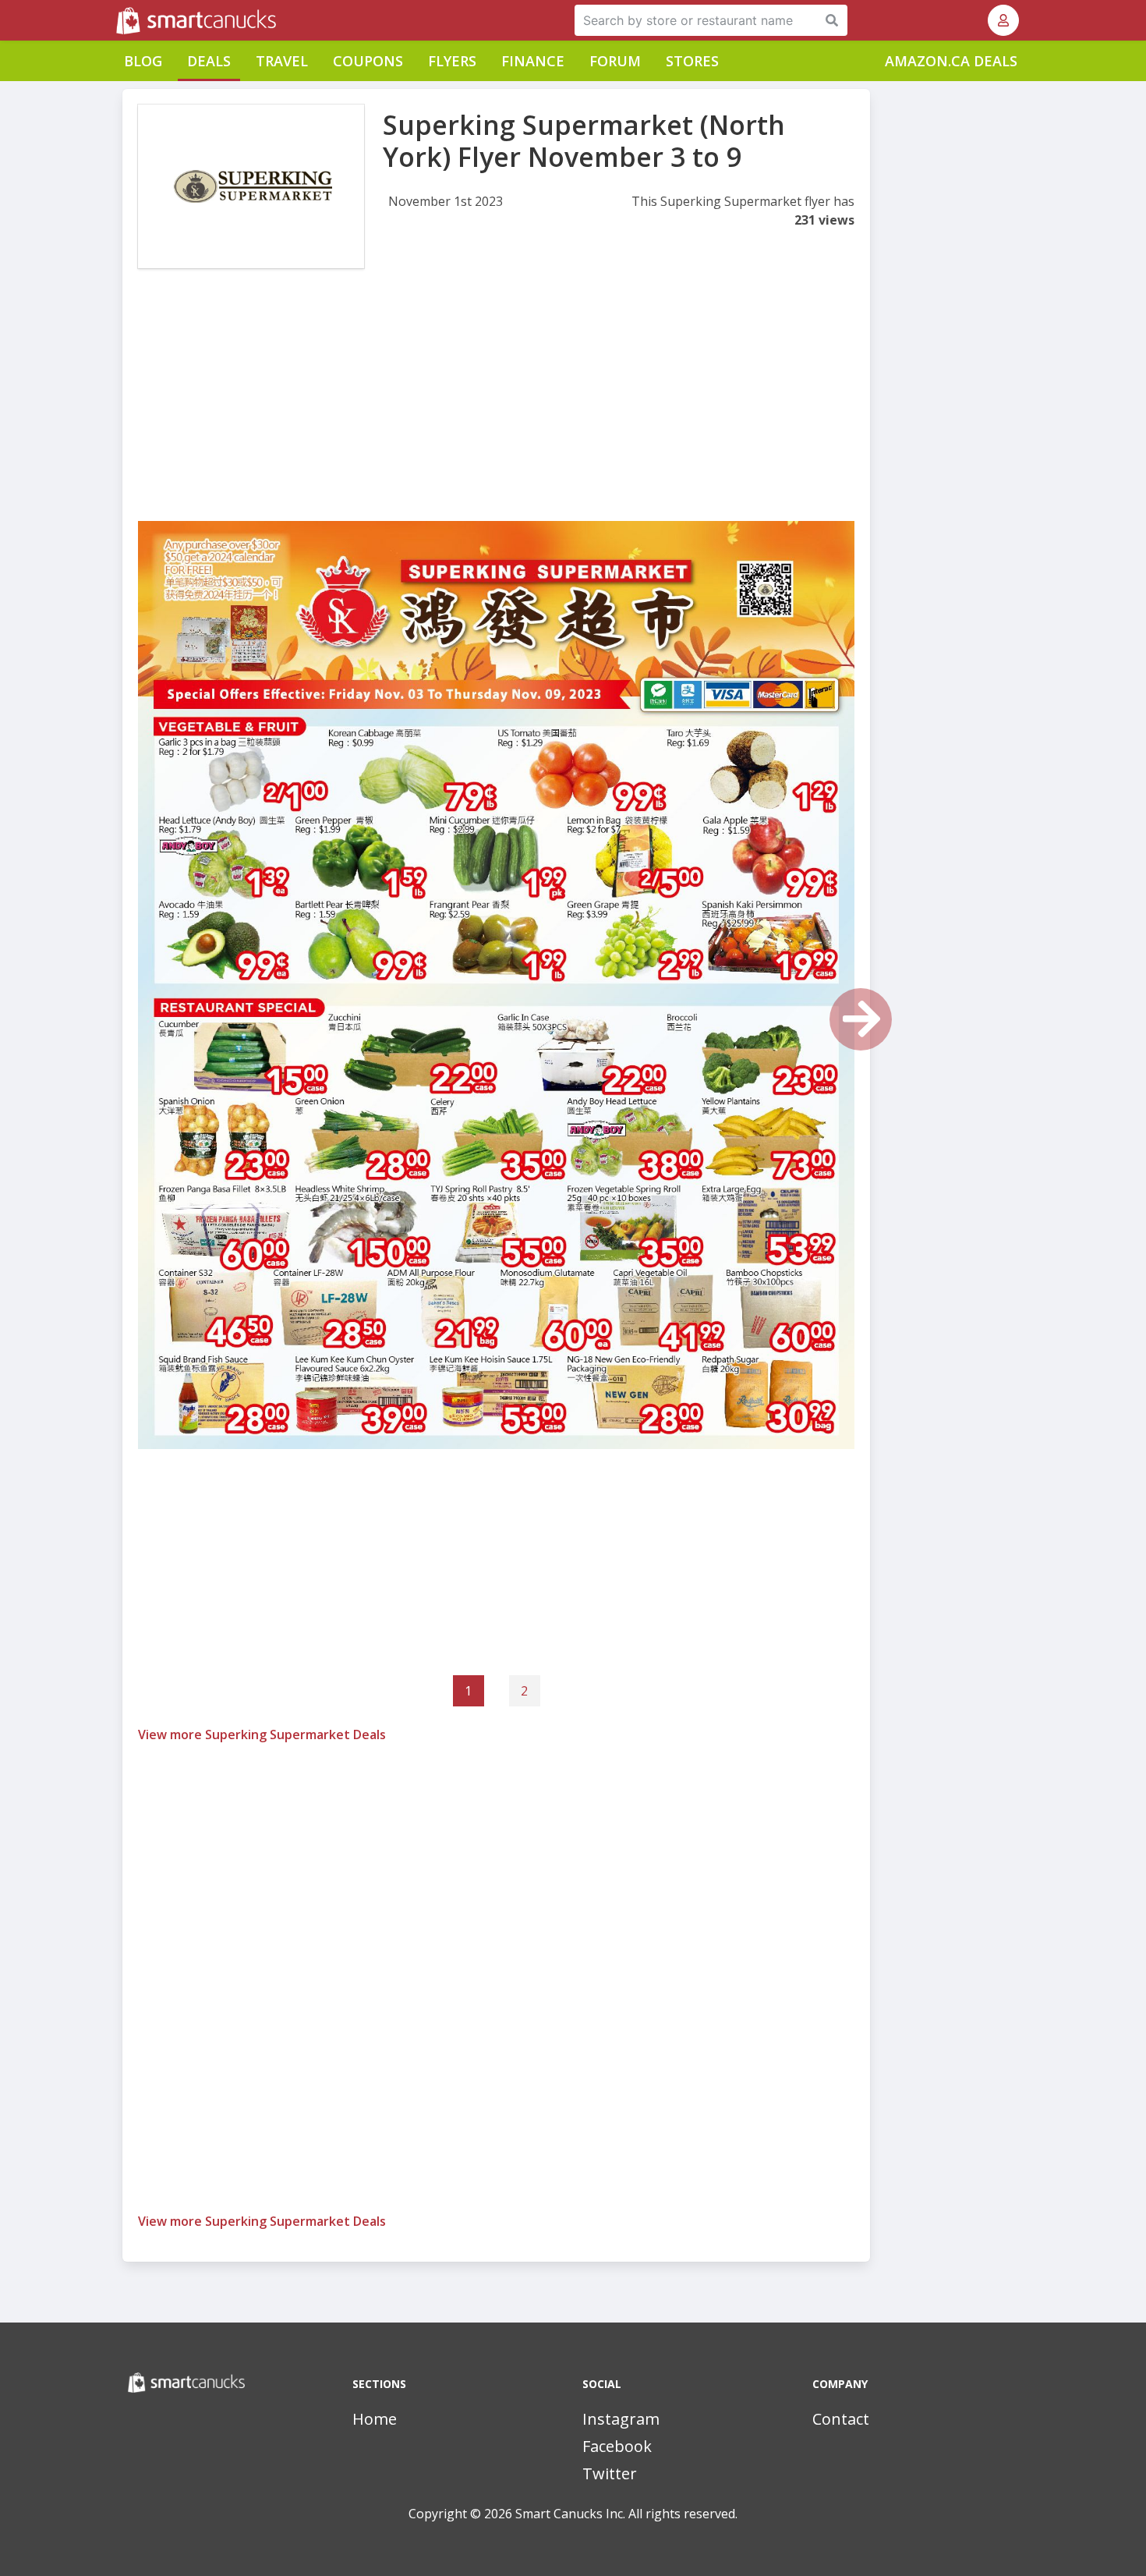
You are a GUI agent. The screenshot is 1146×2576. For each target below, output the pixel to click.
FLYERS (452, 61)
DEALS (209, 61)
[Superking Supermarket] (251, 186)
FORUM (615, 61)
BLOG (143, 61)
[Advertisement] (496, 412)
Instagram (621, 2419)
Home (375, 2419)
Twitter (610, 2473)
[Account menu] (1003, 20)
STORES (692, 61)
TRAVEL (282, 61)
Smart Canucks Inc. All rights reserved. (626, 2514)
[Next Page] (861, 1019)
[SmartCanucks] (118, 20)
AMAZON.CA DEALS (951, 61)
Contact (841, 2419)
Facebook (617, 2446)
